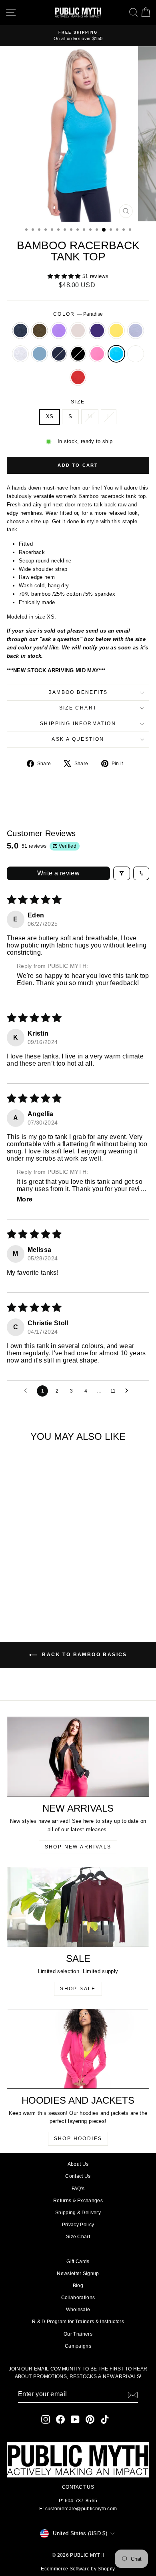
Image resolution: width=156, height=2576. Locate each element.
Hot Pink (97, 354)
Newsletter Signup (78, 2274)
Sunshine (116, 331)
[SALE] (78, 1907)
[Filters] (122, 873)
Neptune (40, 354)
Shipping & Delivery (78, 2213)
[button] (65, 276)
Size (78, 402)
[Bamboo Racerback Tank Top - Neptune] (43, 1585)
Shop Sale (78, 1989)
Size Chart (78, 708)
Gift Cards (78, 2262)
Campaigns (78, 2346)
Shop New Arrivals (78, 1847)
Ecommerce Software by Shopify (78, 2569)
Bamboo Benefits (78, 692)
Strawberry (78, 377)
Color (78, 314)
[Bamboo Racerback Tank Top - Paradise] (34, 1593)
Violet (59, 331)
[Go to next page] (129, 1391)
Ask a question (78, 739)
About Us (78, 2164)
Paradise (116, 354)
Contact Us (78, 2176)
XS (50, 416)
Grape (97, 331)
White (136, 354)
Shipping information (78, 724)
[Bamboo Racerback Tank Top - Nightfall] (52, 1585)
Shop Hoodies (78, 2139)
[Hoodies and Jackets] (78, 2049)
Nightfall (59, 354)
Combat (40, 331)
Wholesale (78, 2310)
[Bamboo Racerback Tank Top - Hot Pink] (25, 1593)
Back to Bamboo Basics (84, 1655)
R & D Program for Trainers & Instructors (78, 2322)
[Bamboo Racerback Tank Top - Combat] (25, 1578)
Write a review (59, 873)
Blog (78, 2286)
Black (78, 354)
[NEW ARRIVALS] (78, 1757)
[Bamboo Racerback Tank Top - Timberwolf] (34, 1585)
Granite (20, 331)
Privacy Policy (78, 2225)
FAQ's (78, 2189)
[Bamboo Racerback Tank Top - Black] (15, 1593)
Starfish (136, 331)
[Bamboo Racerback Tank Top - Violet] (34, 1578)
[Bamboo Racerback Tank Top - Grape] (52, 1578)
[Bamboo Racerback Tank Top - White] (43, 1593)
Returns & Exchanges (78, 2201)
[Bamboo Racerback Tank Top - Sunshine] (15, 1585)
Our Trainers (78, 2334)
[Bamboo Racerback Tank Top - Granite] (15, 1578)
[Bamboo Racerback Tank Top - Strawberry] (52, 1593)
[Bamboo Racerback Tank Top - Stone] (43, 1578)
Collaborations (78, 2298)
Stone (78, 331)
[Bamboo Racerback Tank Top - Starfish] (25, 1585)
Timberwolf (20, 354)
